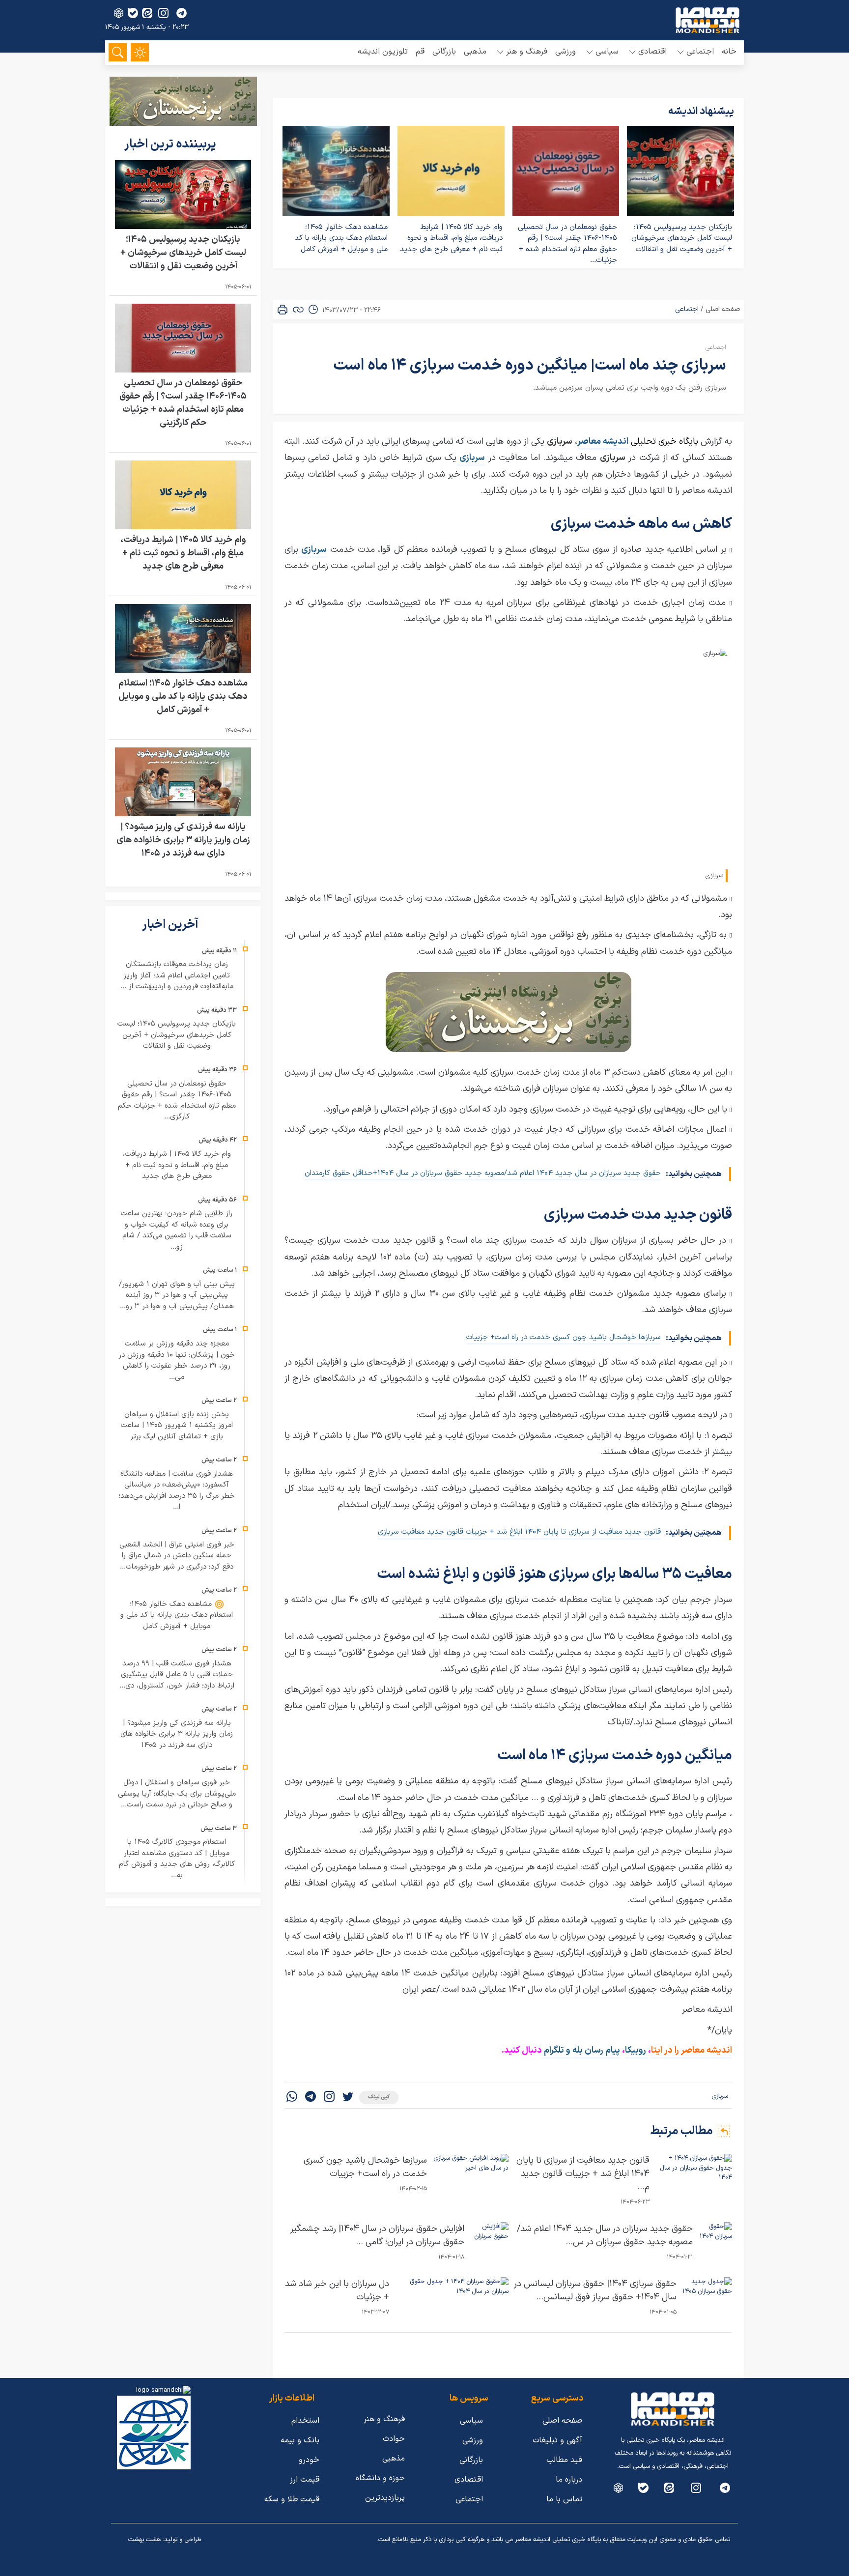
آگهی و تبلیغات (557, 2440)
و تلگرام (556, 2050)
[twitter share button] (348, 2098)
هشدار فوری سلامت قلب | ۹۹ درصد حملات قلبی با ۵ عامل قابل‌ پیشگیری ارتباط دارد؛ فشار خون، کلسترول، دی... (177, 1675)
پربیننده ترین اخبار (171, 144)
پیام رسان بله (596, 2050)
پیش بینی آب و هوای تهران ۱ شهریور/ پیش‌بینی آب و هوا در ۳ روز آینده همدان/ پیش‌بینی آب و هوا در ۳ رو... (177, 1295)
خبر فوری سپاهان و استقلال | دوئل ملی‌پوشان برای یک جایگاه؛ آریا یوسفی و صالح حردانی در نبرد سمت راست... (177, 1794)
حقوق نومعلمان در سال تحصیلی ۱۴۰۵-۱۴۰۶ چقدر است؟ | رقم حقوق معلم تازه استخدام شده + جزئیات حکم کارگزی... (177, 1101)
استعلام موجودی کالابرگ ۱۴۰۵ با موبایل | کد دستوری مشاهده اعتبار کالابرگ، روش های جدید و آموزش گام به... (177, 1859)
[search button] (118, 52)
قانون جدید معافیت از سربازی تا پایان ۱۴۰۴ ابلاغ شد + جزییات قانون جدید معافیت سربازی (519, 1532)
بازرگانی (444, 52)
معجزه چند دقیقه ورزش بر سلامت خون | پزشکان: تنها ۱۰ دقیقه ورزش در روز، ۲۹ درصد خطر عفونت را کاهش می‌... (177, 1360)
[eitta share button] (147, 13)
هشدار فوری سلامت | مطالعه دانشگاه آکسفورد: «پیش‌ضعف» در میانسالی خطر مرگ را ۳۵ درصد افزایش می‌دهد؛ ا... (177, 1491)
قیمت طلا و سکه (292, 2499)
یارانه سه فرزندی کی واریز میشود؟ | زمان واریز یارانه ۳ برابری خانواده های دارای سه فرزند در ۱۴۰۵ (183, 840)
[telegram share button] (182, 13)
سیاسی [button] (607, 52)
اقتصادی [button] (652, 52)
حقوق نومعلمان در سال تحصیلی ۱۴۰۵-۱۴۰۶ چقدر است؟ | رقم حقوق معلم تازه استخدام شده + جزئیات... (567, 244)
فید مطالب (564, 2460)
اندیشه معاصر (603, 442)
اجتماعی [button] (700, 52)
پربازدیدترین (385, 2498)
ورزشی (566, 52)
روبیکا (637, 2050)
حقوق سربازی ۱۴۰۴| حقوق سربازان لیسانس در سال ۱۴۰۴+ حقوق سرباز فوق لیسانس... (595, 2290)
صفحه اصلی (723, 309)
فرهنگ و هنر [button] (527, 52)
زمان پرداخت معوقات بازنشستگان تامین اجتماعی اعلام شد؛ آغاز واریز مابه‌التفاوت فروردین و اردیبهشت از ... (177, 975)
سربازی (720, 2096)
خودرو (309, 2460)
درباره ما (569, 2480)
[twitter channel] (725, 2488)
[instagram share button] (163, 13)
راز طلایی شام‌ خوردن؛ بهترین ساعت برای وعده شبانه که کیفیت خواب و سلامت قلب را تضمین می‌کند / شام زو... (177, 1230)
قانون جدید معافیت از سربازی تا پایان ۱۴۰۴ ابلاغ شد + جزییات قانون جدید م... (583, 2174)
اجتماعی (687, 309)
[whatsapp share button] (292, 2098)
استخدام (305, 2421)
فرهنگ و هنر (384, 2419)
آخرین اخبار (171, 925)
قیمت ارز (305, 2480)
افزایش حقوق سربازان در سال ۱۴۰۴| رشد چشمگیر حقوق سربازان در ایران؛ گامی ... (377, 2235)
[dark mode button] (140, 52)
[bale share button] (133, 13)
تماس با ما (564, 2499)
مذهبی (475, 52)
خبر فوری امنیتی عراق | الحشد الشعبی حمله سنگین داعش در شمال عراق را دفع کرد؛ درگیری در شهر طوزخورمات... (177, 1556)
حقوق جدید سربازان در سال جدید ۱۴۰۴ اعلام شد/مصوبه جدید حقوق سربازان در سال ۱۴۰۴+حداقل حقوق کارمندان (483, 1173)
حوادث (394, 2439)
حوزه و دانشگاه (380, 2478)
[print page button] (283, 310)
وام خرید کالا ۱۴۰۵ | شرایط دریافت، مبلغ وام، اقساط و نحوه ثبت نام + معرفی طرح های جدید (451, 238)
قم (420, 52)
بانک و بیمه (300, 2440)
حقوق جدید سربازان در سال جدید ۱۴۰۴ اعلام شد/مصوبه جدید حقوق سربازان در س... (605, 2235)
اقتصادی (469, 2480)
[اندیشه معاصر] (707, 20)
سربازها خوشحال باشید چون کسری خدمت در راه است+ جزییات (564, 1337)
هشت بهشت (144, 2540)
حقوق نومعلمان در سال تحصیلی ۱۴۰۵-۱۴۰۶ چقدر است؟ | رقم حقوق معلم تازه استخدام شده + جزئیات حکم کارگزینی (183, 403)
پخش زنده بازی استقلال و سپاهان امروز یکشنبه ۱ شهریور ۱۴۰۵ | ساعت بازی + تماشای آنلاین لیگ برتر (177, 1426)
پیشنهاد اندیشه (701, 112)
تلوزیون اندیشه (383, 52)
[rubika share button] (119, 13)
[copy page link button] (298, 310)
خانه (729, 52)
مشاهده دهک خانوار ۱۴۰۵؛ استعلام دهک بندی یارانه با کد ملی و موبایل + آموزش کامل (341, 238)
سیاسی (471, 2421)
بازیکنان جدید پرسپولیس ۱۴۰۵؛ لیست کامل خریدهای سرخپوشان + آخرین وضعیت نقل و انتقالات (682, 238)
